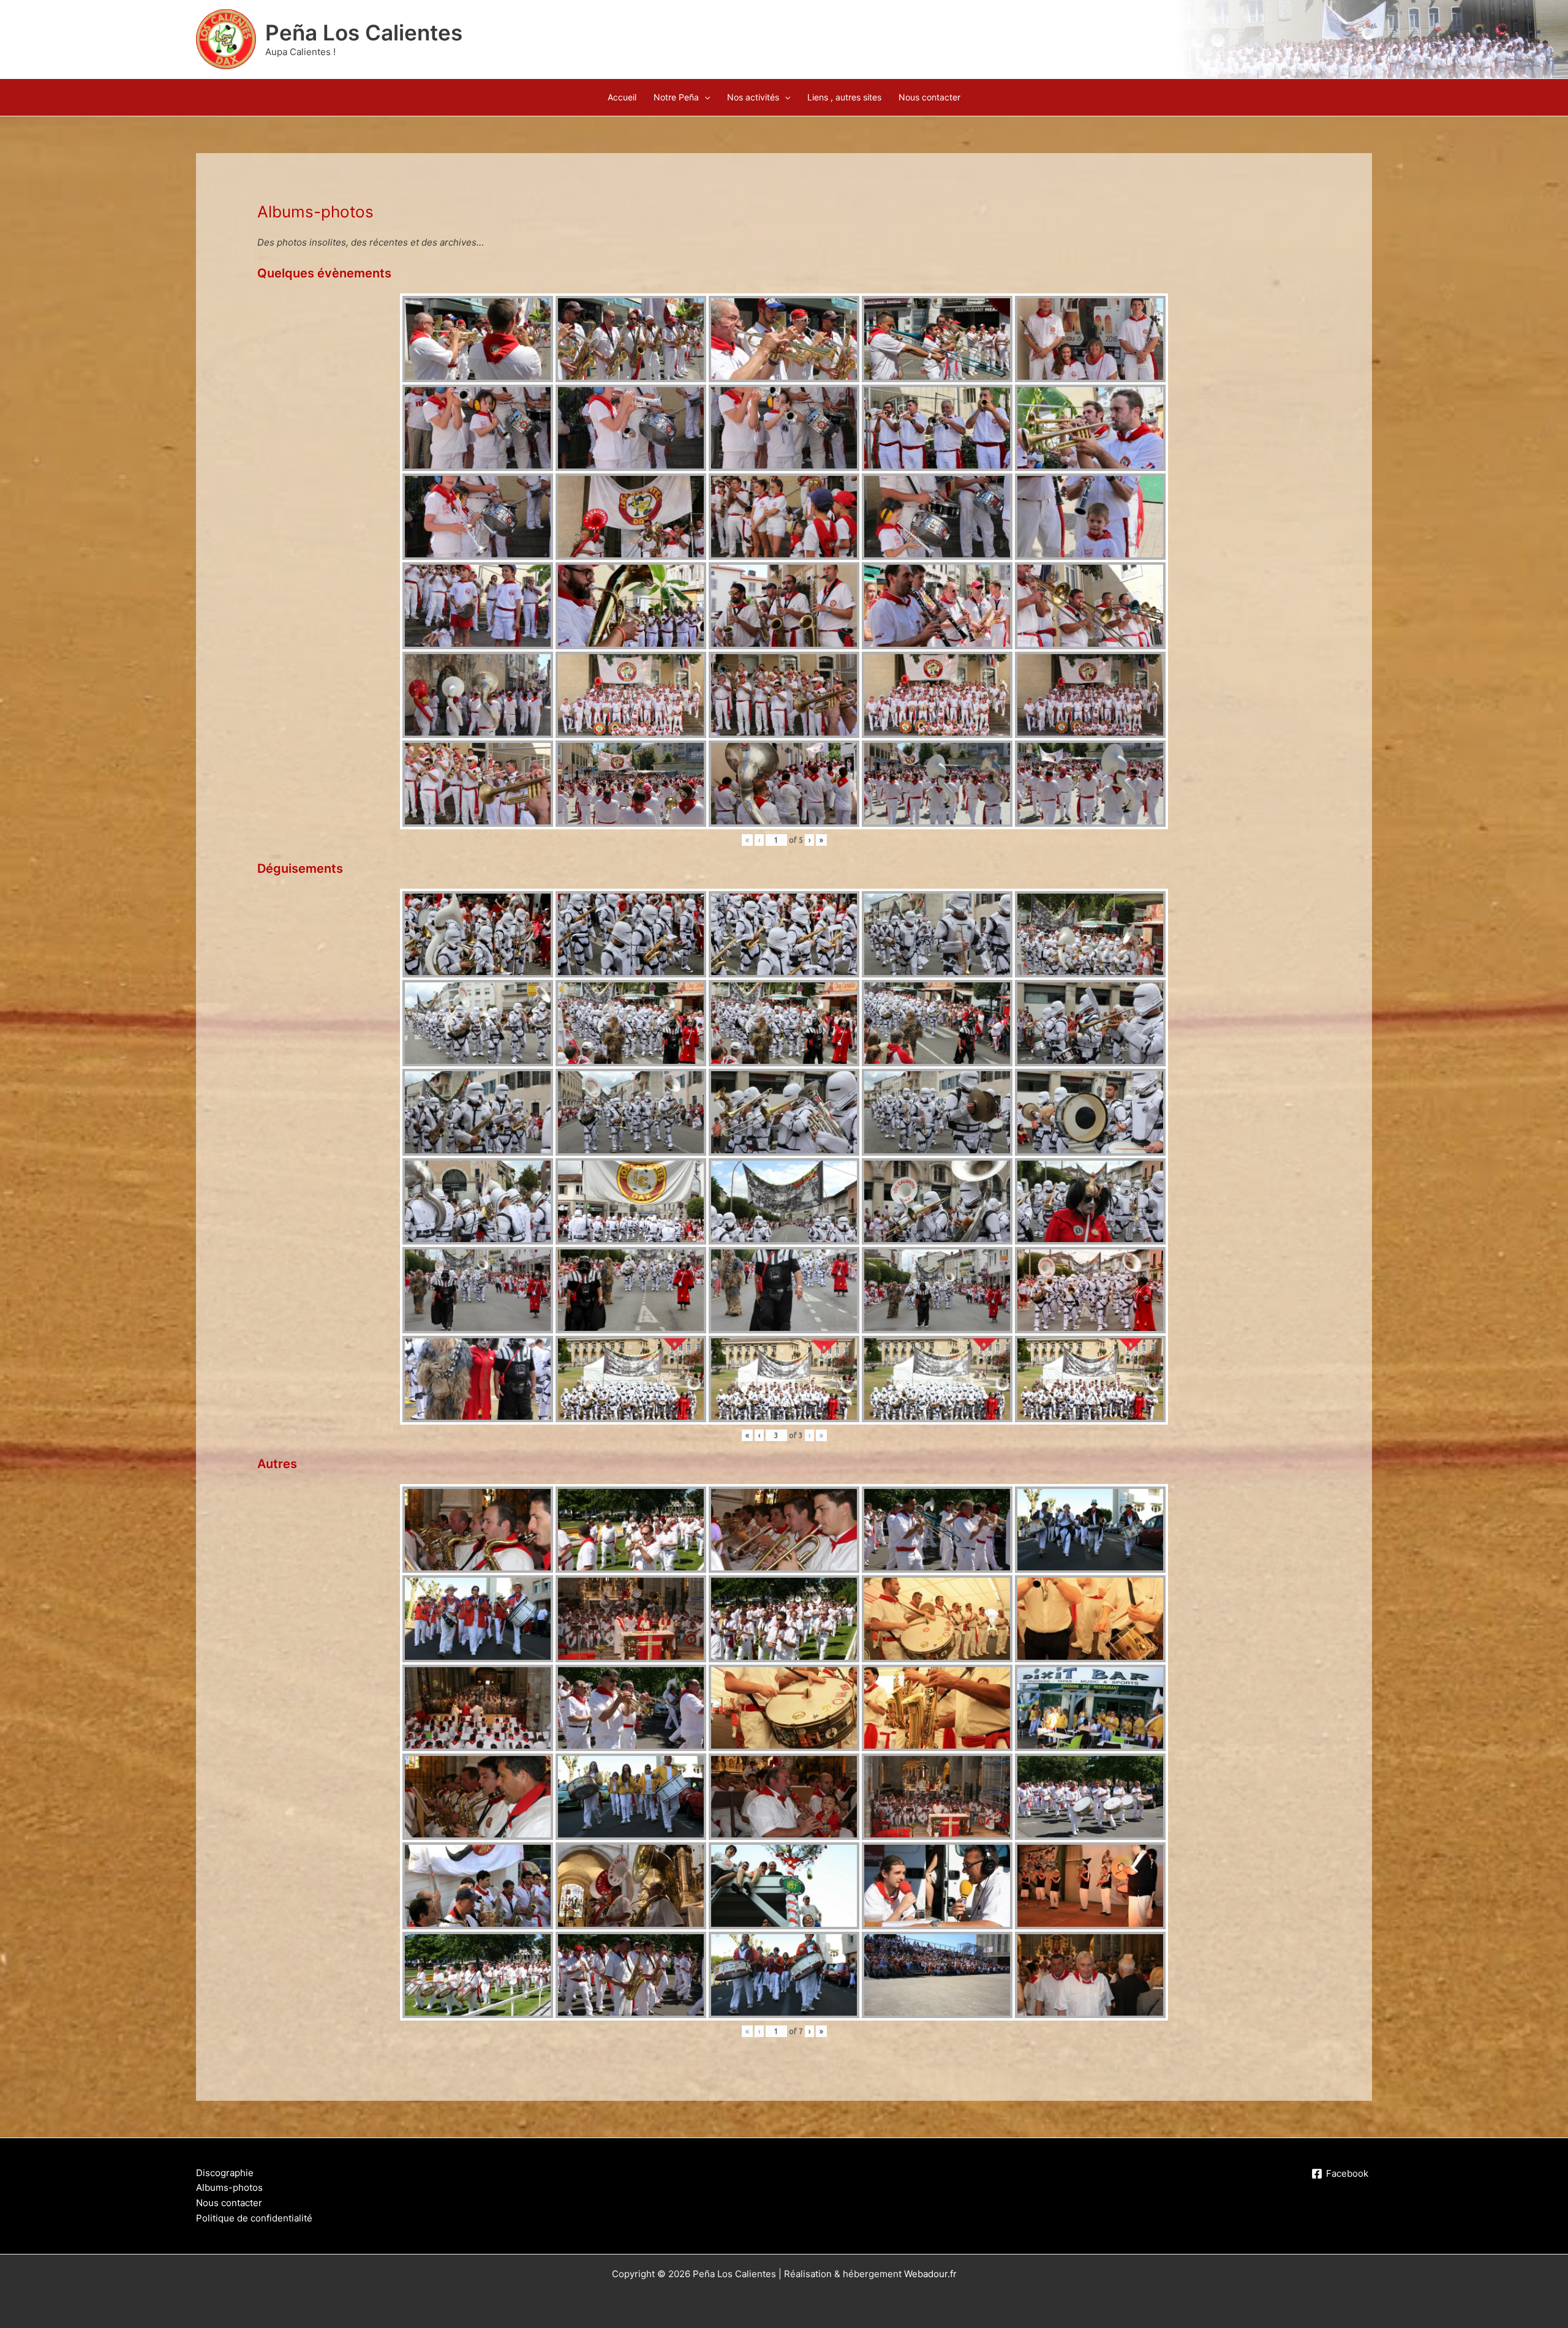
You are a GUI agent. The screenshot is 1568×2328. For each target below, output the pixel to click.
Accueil (622, 97)
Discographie (225, 2173)
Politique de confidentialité (254, 2218)
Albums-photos (229, 2187)
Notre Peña (676, 97)
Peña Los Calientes (364, 32)
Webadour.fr (930, 2274)
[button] (704, 97)
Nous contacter (929, 97)
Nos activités (753, 97)
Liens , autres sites (844, 97)
